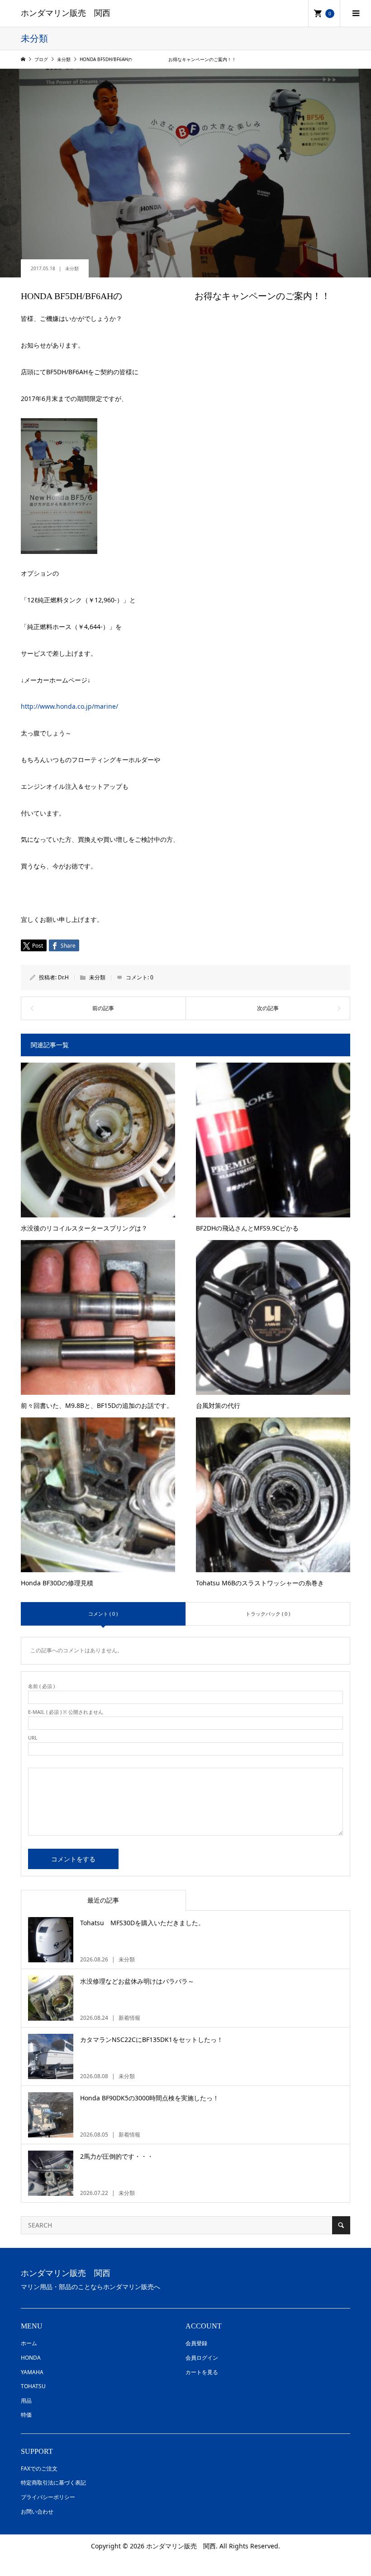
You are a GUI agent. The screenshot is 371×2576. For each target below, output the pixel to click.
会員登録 (196, 2343)
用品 (26, 2401)
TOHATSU (33, 2386)
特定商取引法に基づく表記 (53, 2483)
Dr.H (63, 977)
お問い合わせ (37, 2512)
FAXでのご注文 (39, 2469)
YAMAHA (32, 2372)
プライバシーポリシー (48, 2497)
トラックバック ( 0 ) (268, 1614)
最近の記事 (103, 1900)
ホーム (29, 2343)
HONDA (31, 2358)
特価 (26, 2415)
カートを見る (202, 2372)
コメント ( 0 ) (103, 1614)
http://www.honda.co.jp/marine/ (69, 706)
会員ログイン (202, 2358)
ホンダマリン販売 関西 (66, 13)
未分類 (72, 268)
